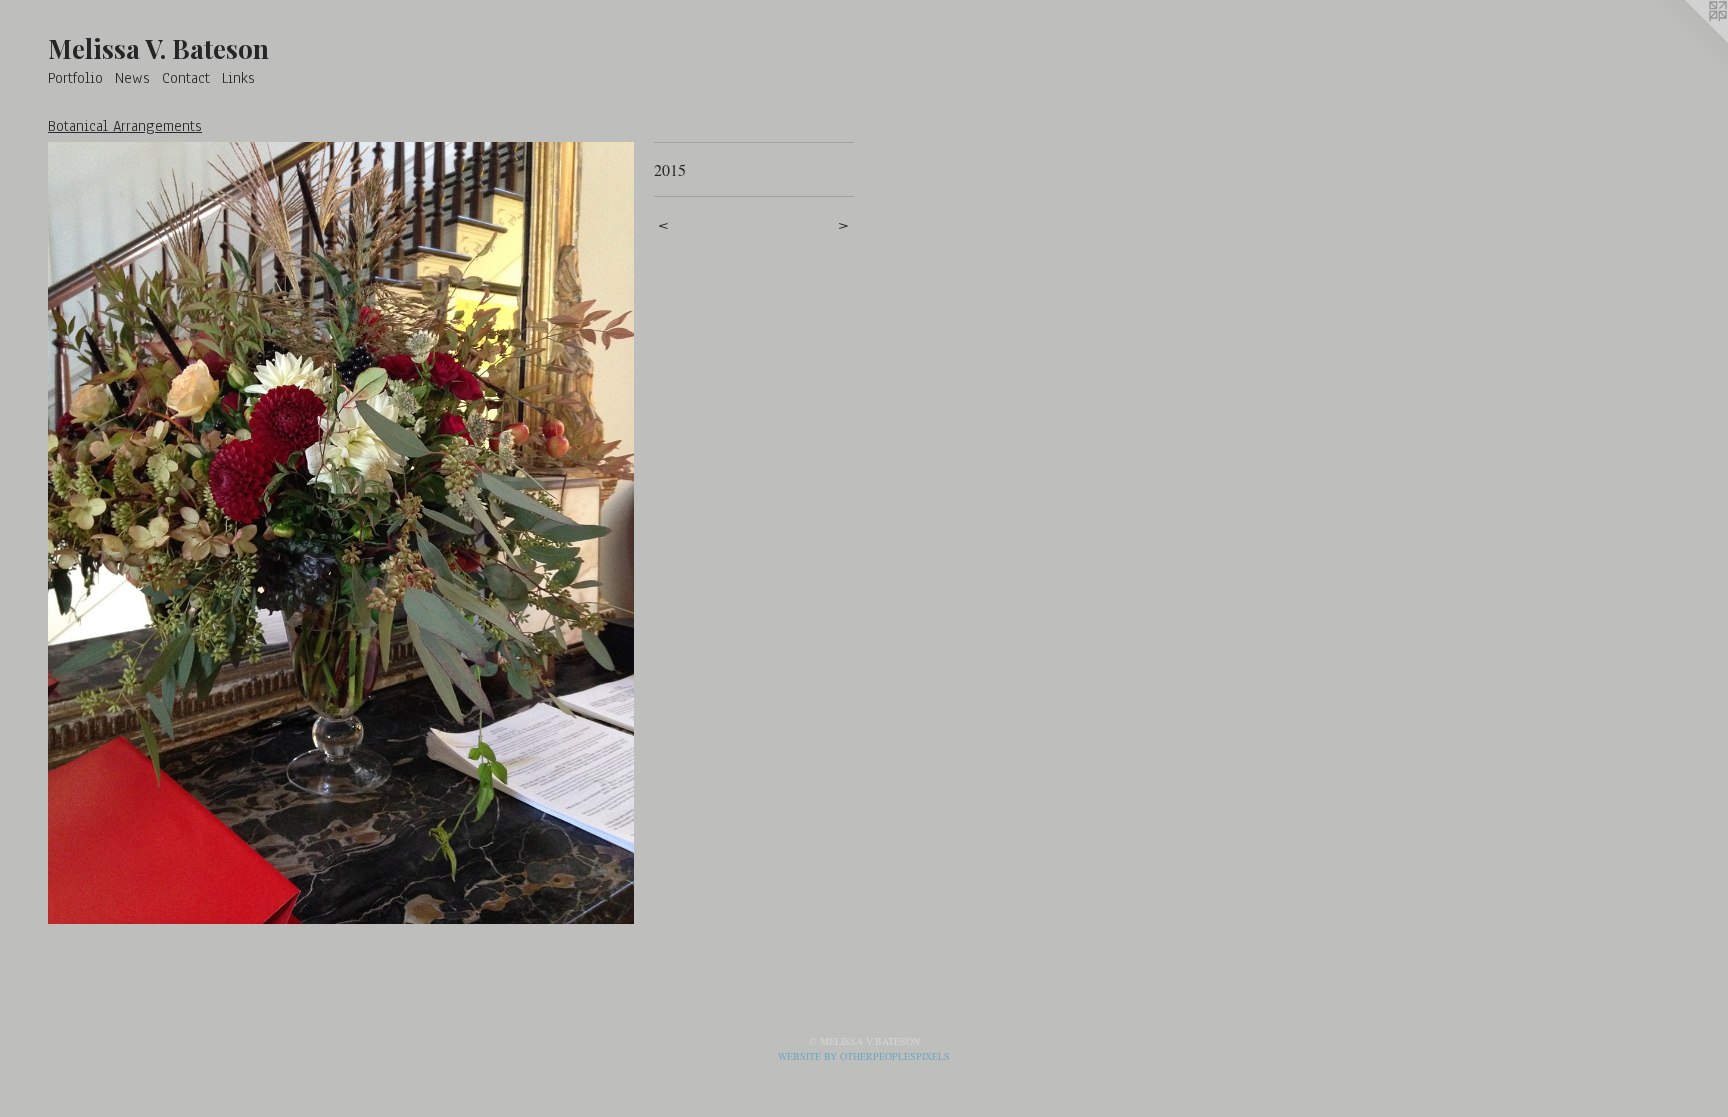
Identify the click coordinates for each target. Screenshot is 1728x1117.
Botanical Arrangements (125, 126)
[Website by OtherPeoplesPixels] (1688, 40)
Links (238, 78)
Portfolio (75, 78)
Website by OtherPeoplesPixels (864, 1056)
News (132, 78)
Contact (186, 78)
